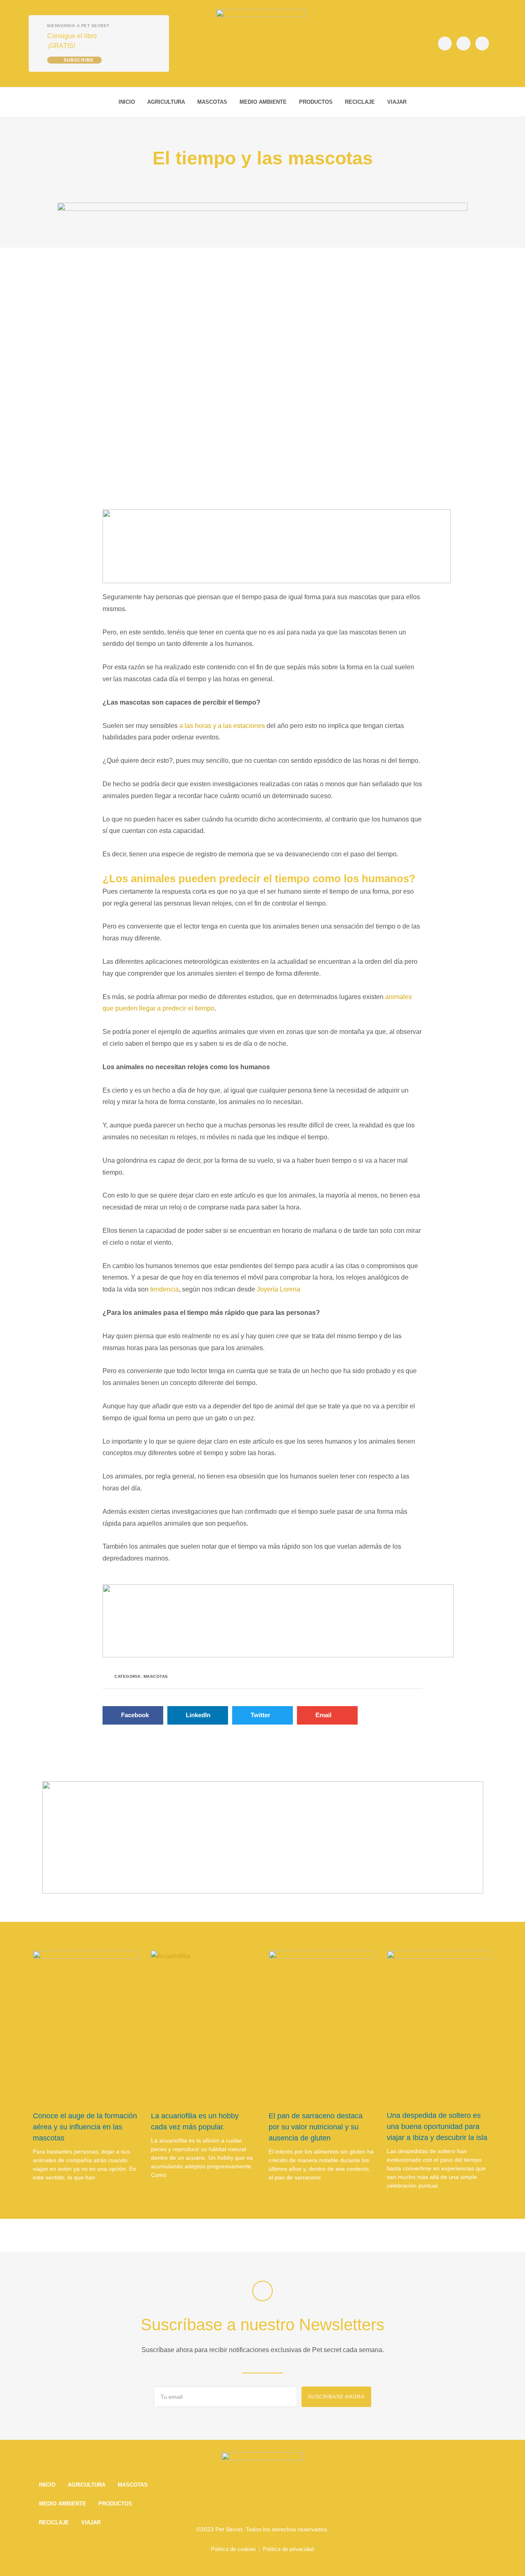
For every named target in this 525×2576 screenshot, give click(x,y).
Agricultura (166, 102)
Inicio (127, 102)
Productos (316, 102)
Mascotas (212, 102)
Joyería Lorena (278, 1289)
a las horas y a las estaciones (222, 726)
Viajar (397, 102)
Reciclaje (360, 102)
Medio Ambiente (263, 102)
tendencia (164, 1289)
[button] (486, 102)
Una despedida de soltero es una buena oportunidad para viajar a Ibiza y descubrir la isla (437, 2127)
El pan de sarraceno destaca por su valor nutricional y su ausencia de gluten (316, 2127)
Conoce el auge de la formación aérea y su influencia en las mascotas (85, 2127)
